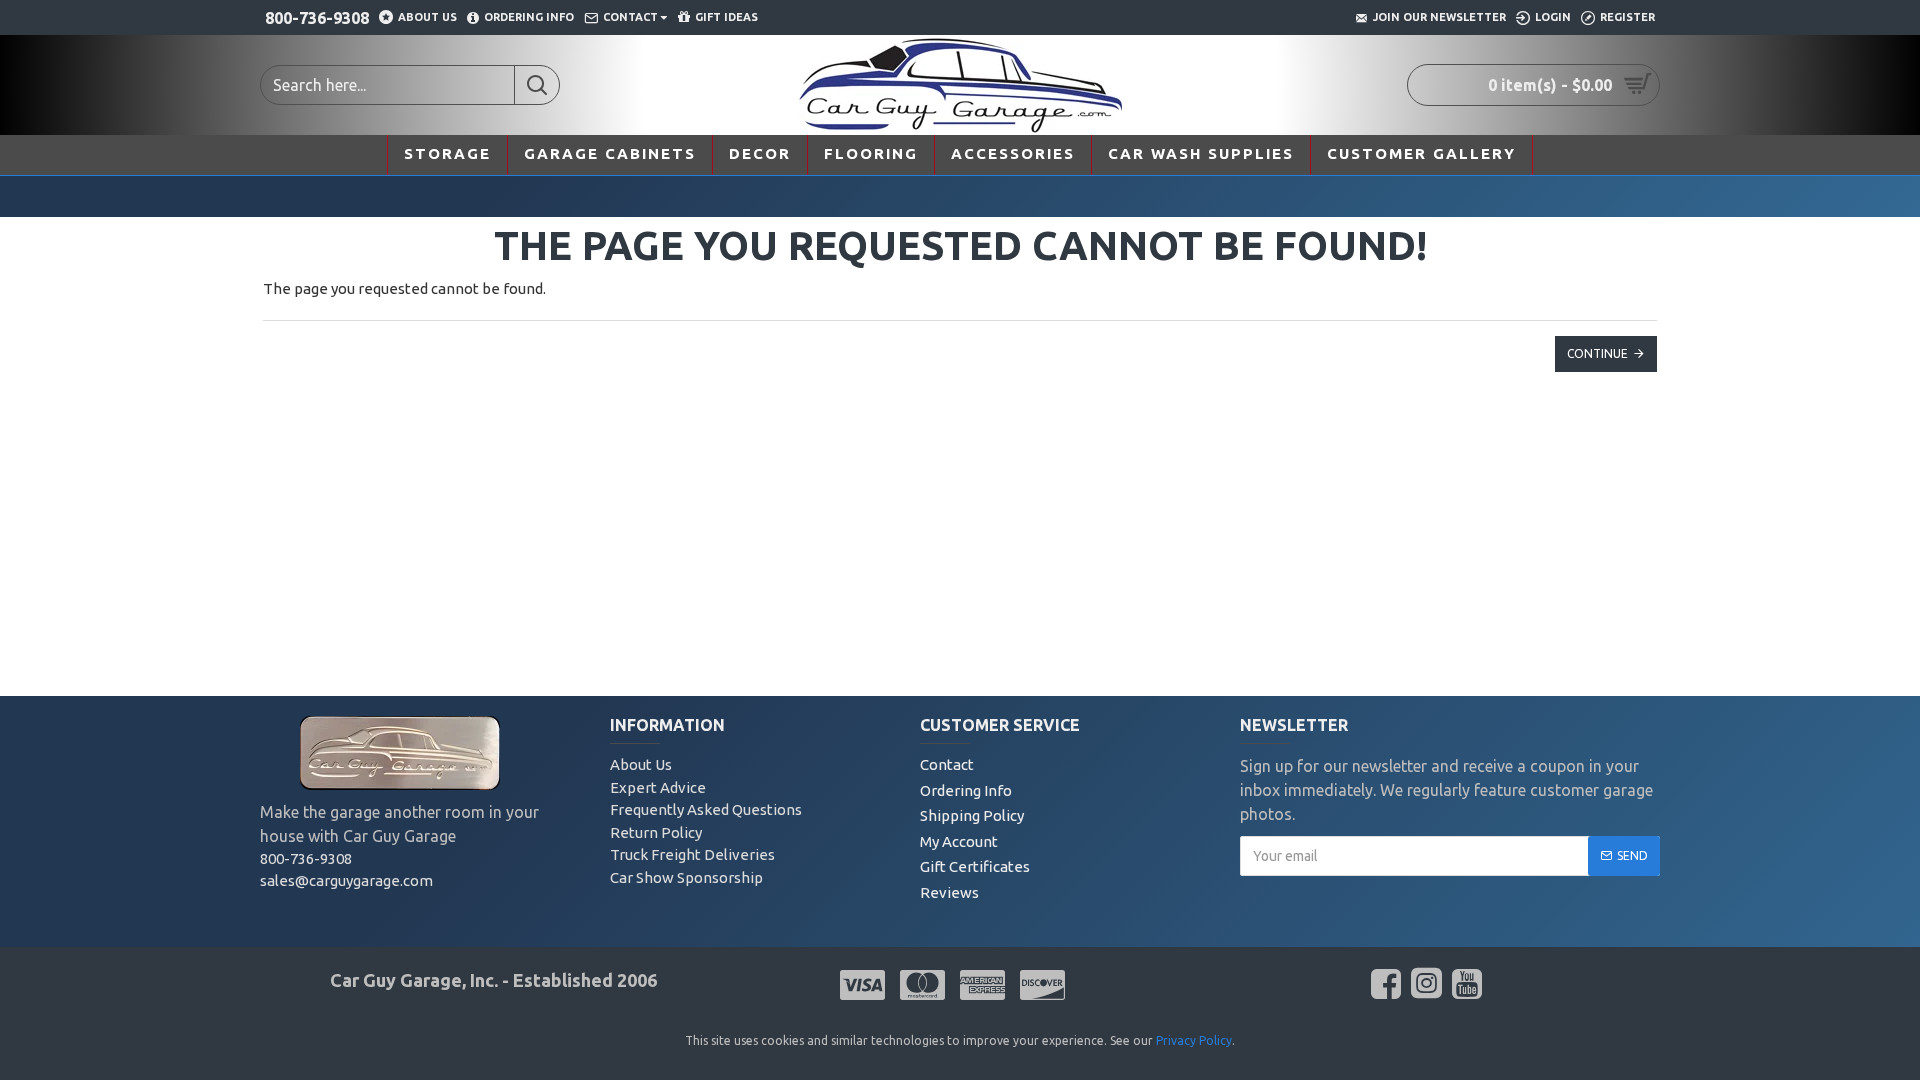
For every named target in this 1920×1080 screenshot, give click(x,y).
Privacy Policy (1194, 1040)
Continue (1597, 353)
